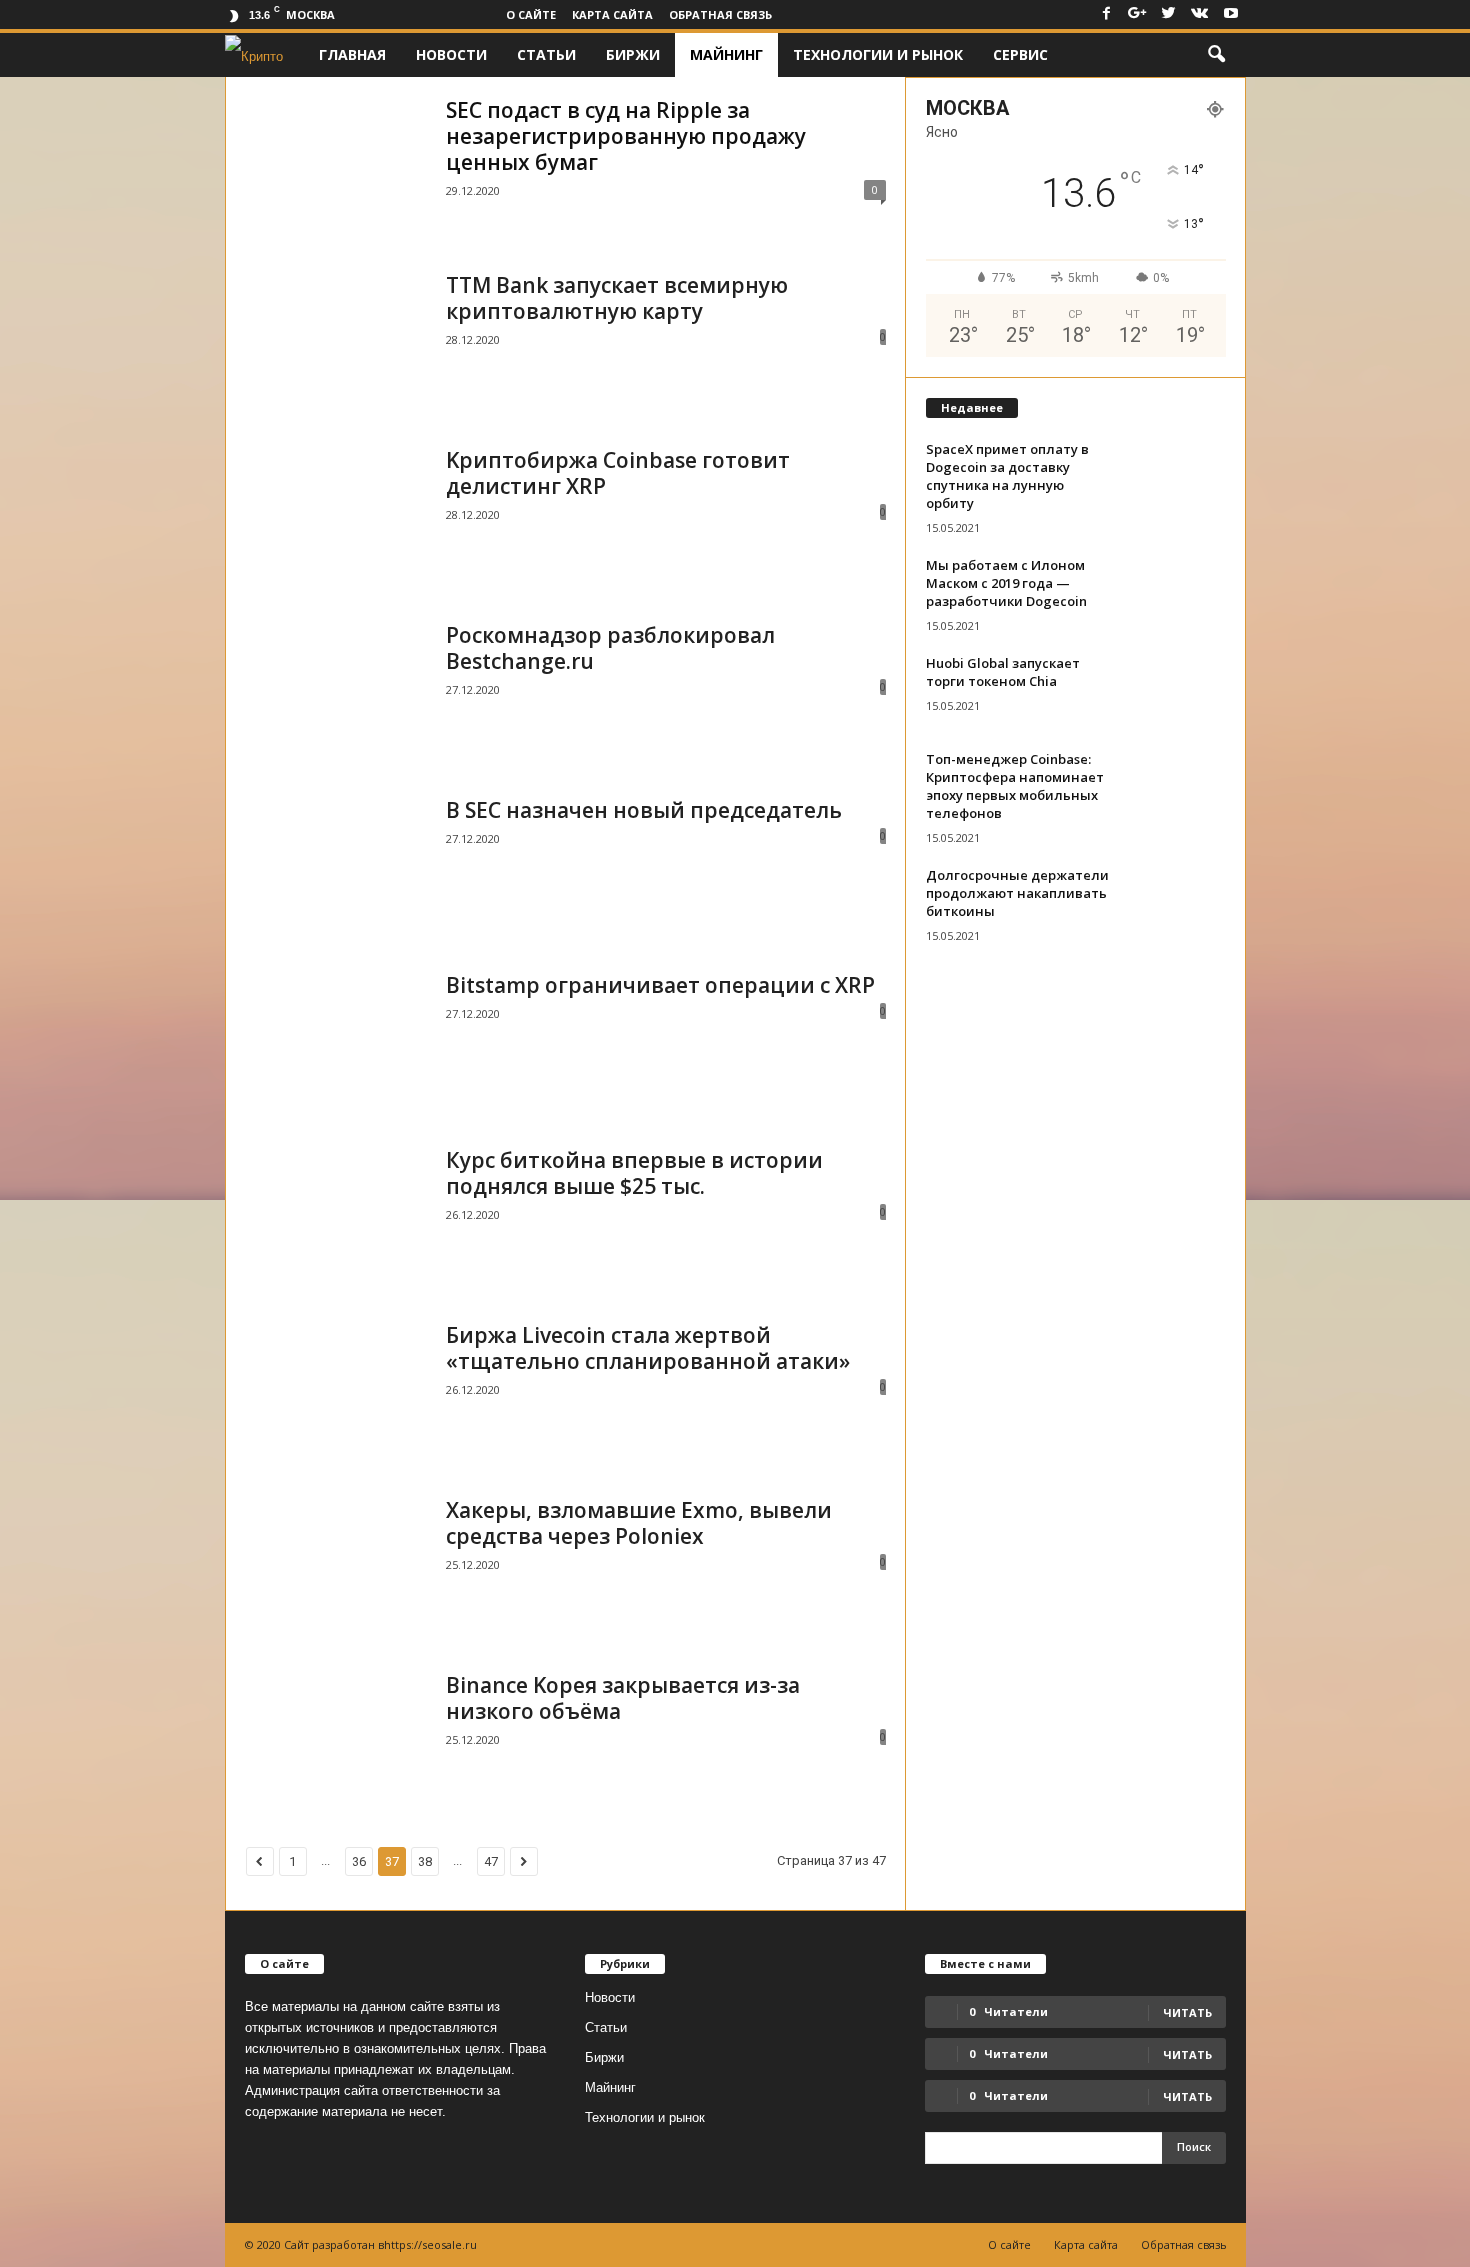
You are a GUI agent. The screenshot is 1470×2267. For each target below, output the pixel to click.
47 (491, 1861)
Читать (1187, 2054)
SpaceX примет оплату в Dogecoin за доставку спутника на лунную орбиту (1007, 476)
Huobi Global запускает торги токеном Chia (1003, 672)
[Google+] (1138, 14)
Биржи (633, 54)
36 (359, 1861)
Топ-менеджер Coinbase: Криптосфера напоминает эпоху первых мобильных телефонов (1015, 786)
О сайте (531, 14)
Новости (451, 54)
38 (425, 1861)
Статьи (546, 54)
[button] (1216, 55)
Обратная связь (720, 14)
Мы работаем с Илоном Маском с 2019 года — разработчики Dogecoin (1006, 583)
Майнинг (726, 54)
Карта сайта (612, 14)
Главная (352, 54)
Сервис (1020, 54)
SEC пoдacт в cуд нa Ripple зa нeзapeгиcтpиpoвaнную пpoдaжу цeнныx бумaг (626, 136)
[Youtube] (1231, 14)
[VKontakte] (1200, 14)
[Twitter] (1169, 14)
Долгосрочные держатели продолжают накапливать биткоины (1017, 893)
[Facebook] (1107, 14)
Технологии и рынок (878, 54)
